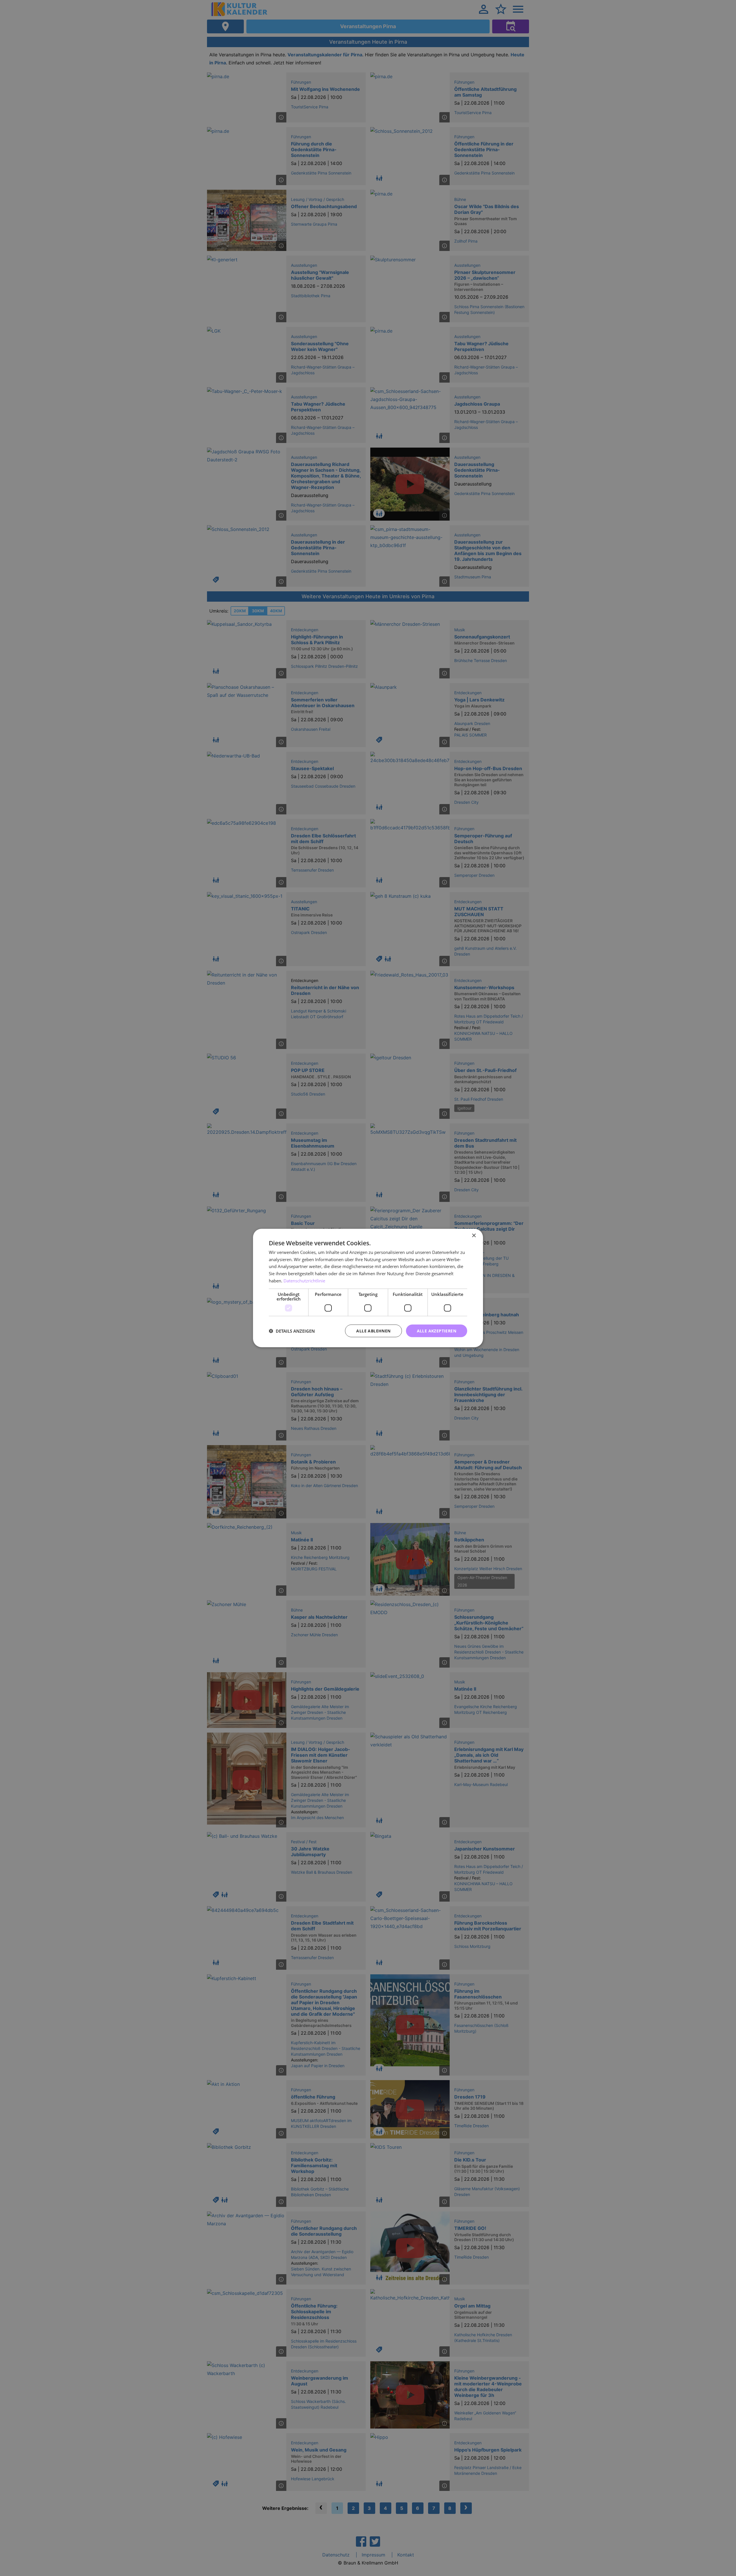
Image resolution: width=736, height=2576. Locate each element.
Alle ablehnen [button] (373, 1331)
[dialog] (368, 1288)
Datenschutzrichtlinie (304, 1280)
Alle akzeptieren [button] (437, 1331)
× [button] (474, 1235)
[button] (292, 1331)
